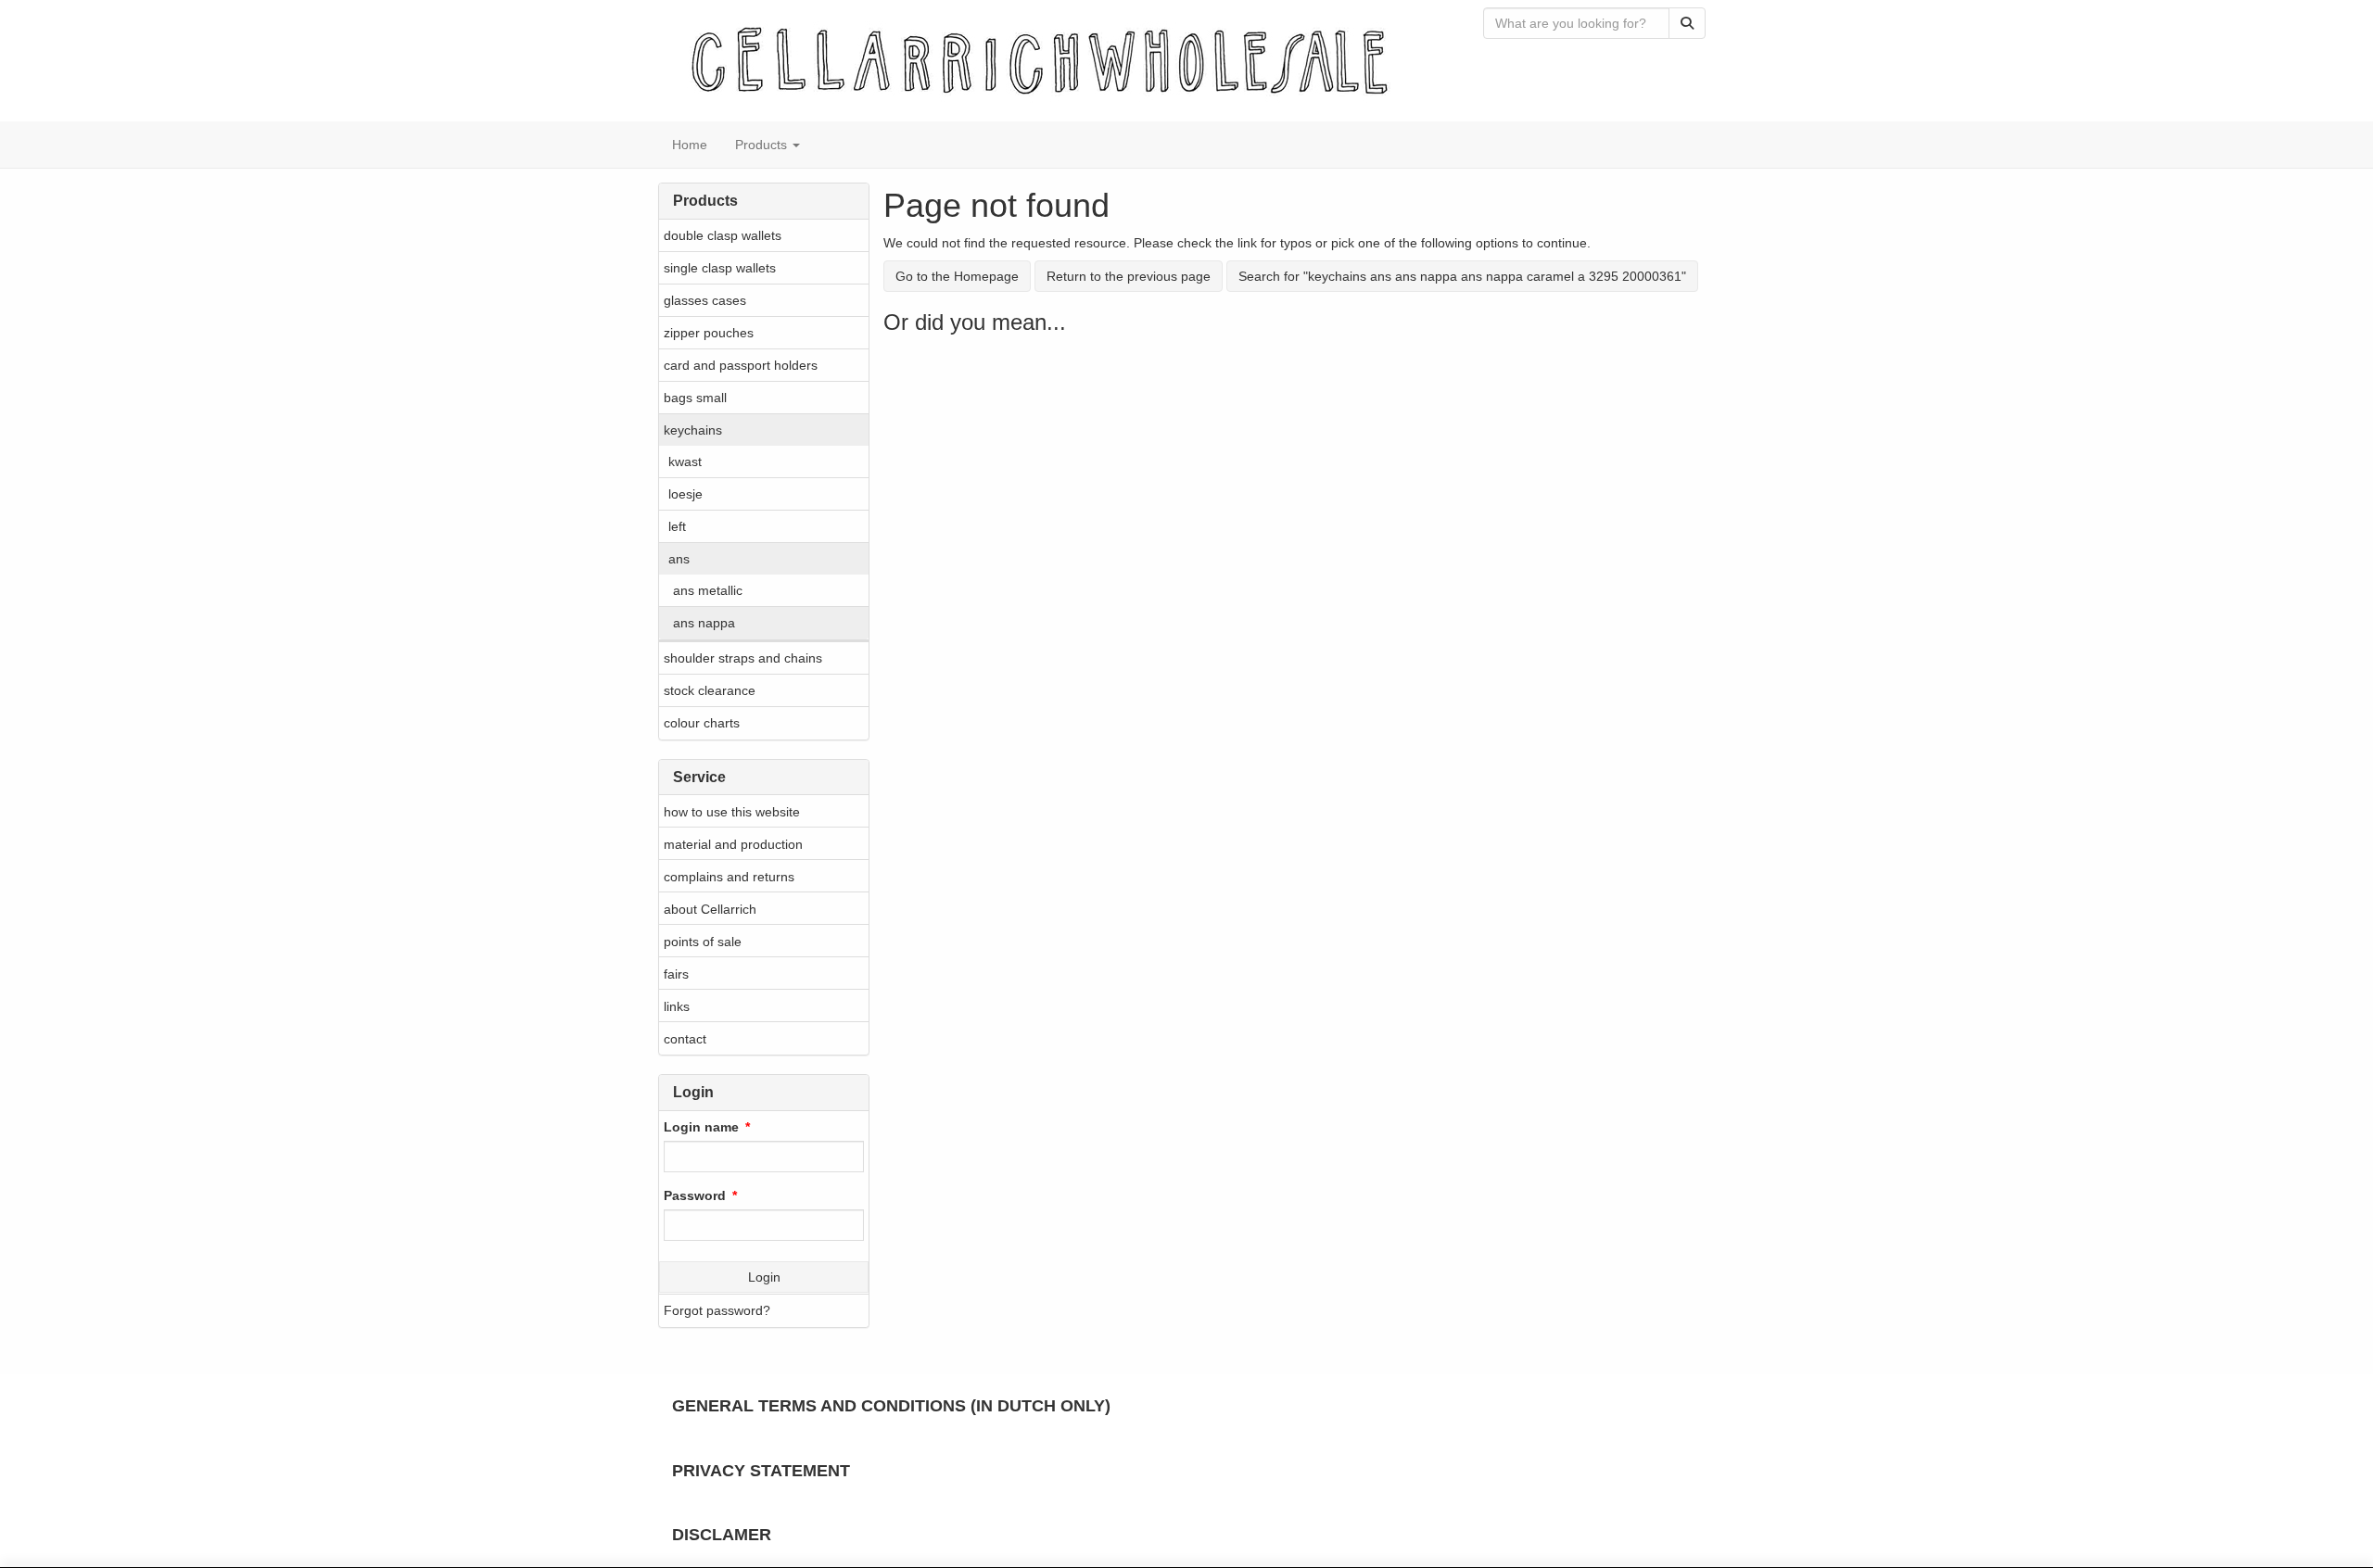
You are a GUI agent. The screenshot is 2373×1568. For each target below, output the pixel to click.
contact (685, 1039)
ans (679, 559)
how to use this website (732, 812)
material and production (733, 844)
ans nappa (704, 623)
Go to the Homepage (957, 276)
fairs (676, 974)
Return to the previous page (1129, 276)
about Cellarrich (710, 909)
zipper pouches (709, 333)
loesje (685, 494)
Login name (701, 1127)
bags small (695, 398)
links (677, 1006)
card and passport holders (741, 365)
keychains (693, 430)
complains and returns (729, 877)
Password (695, 1195)
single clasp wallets (720, 268)
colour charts (702, 723)
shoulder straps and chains (743, 658)
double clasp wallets (723, 235)
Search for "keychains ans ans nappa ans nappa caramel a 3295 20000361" (1462, 276)
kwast (685, 462)
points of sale (703, 942)
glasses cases (705, 300)
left (677, 526)
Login (764, 1277)
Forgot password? (717, 1310)
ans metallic (708, 590)
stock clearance (710, 690)
